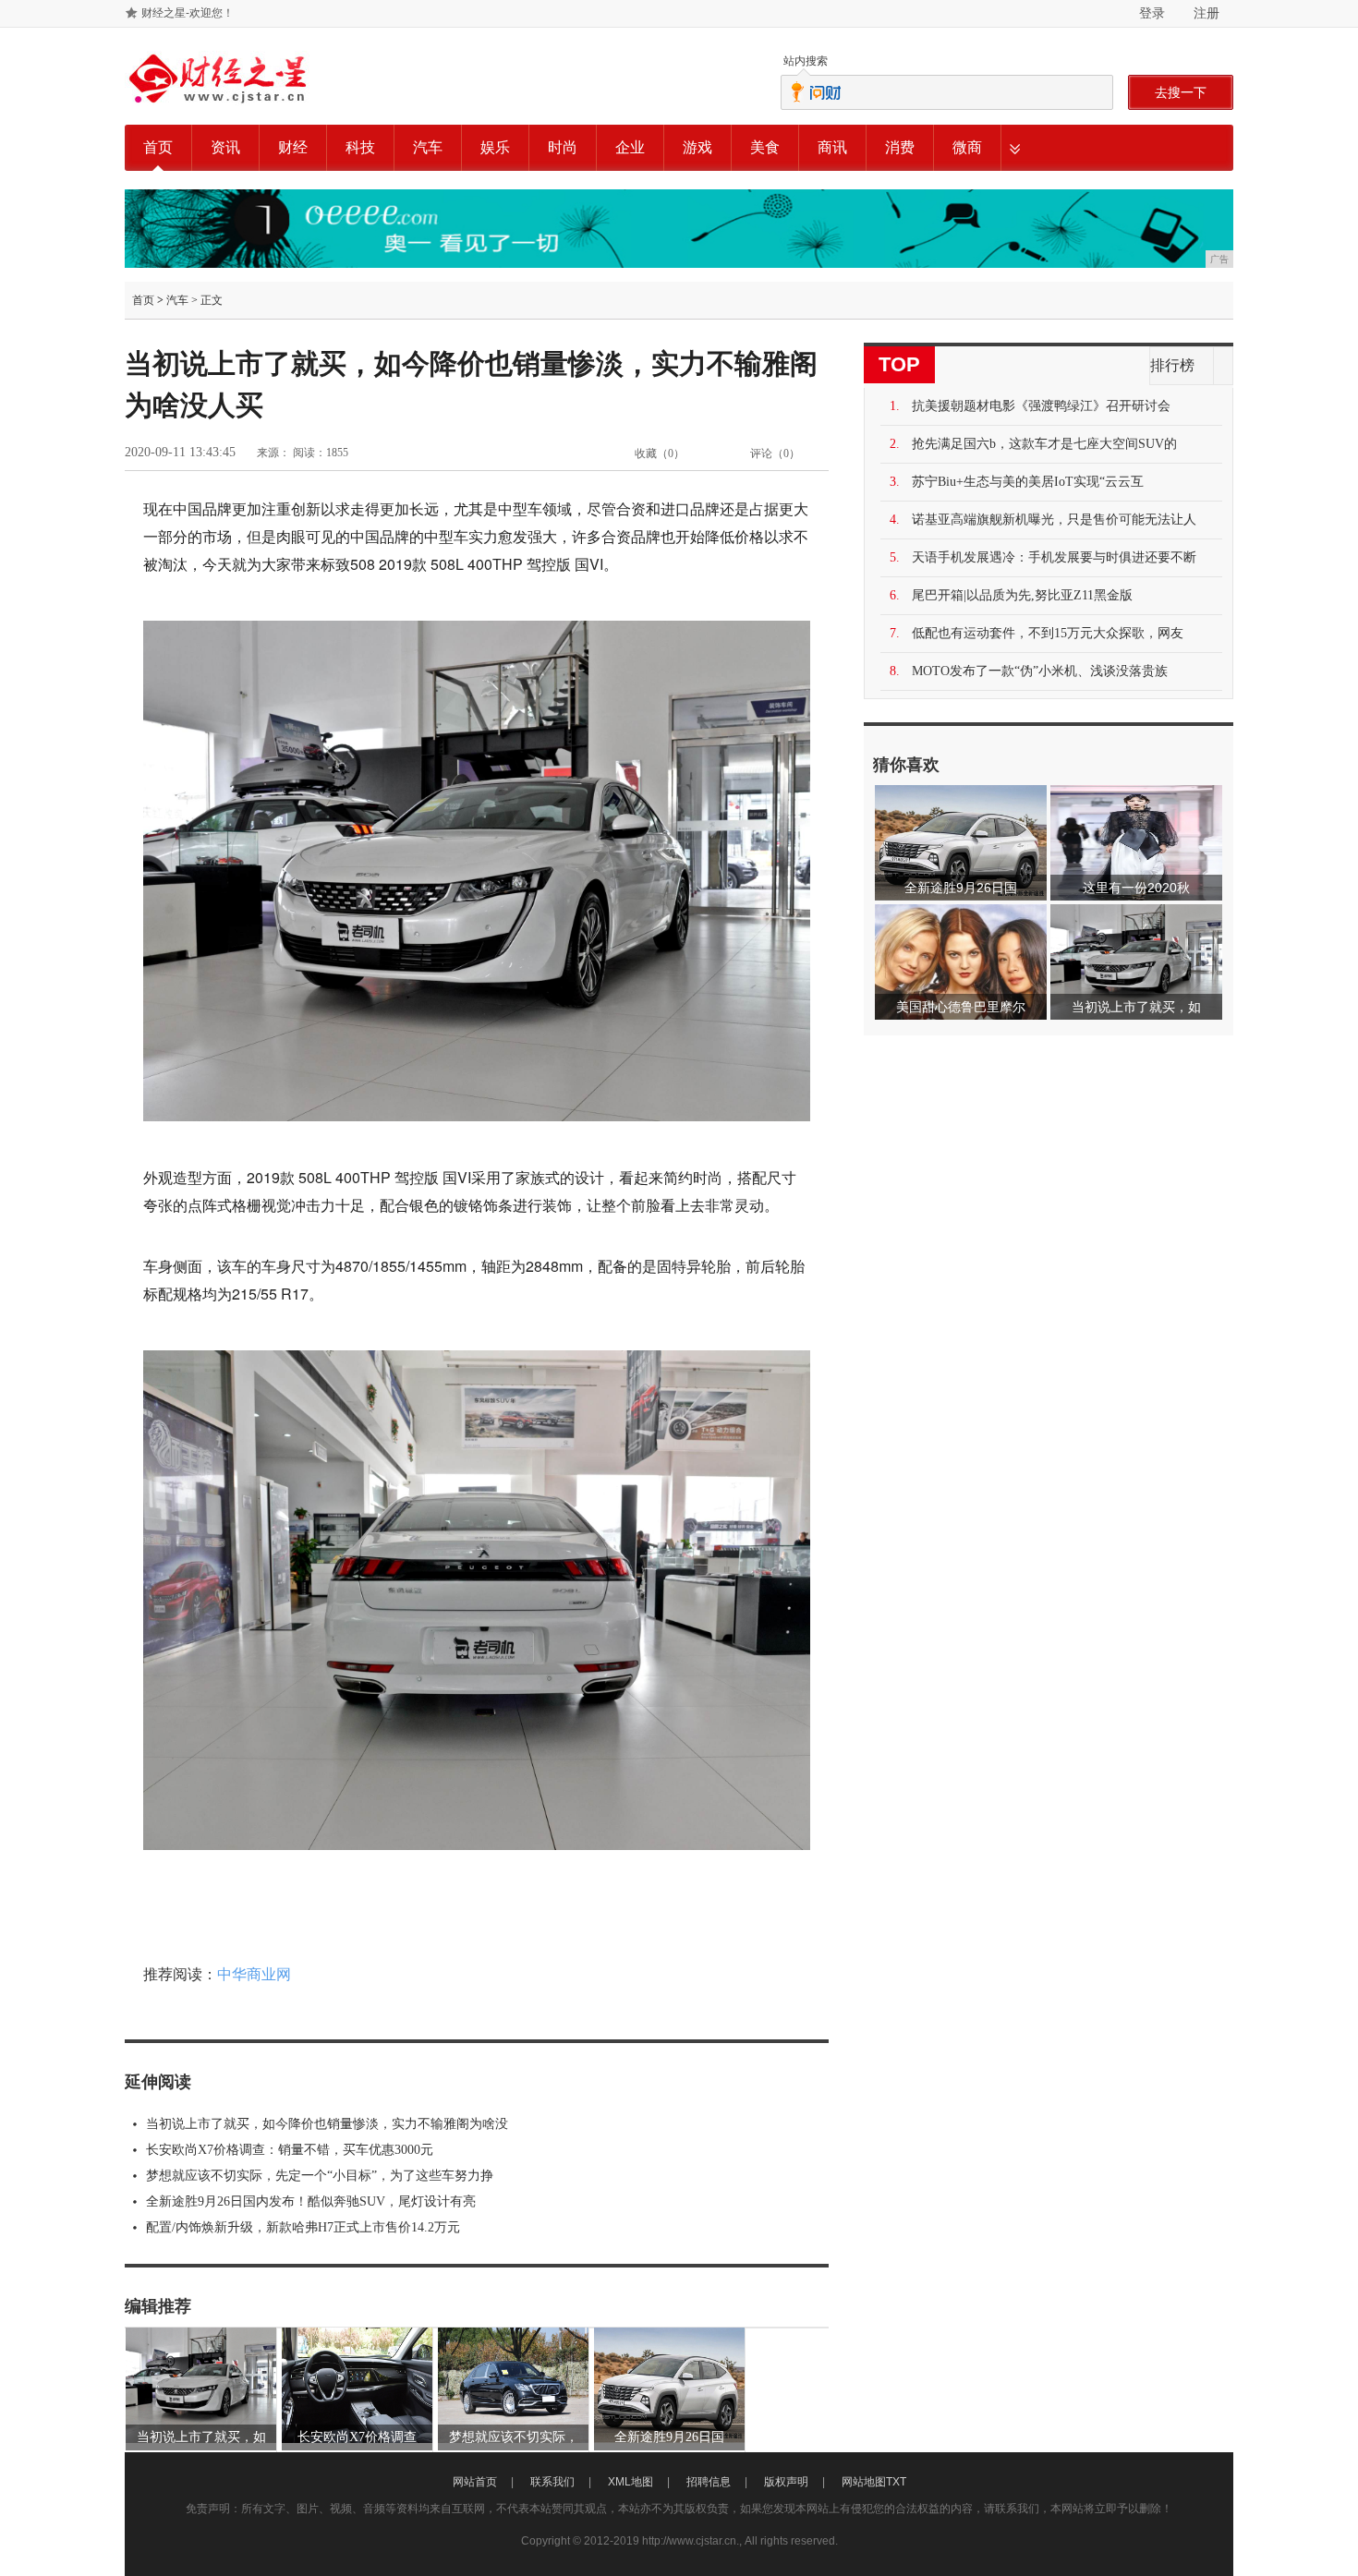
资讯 (225, 147)
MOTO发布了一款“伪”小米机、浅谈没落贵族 (1040, 671)
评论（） (775, 454)
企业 (630, 147)
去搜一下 (1181, 92)
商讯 (832, 147)
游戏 (697, 147)
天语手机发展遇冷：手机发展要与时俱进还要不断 (1054, 557)
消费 (900, 147)
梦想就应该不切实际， (514, 2437)
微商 (967, 147)
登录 (1152, 13)
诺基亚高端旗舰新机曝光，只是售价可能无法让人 (1054, 520)
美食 (765, 147)
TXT (896, 2482)
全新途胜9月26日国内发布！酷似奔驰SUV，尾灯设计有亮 (311, 2201)
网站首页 (475, 2482)
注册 (1206, 13)
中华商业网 (254, 1974)
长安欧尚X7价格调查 (357, 2437)
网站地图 (864, 2482)
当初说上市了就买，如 (201, 2437)
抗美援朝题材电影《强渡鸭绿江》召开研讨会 (1041, 406)
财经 (293, 147)
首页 (158, 147)
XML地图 (630, 2482)
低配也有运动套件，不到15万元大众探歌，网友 (1048, 633)
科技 (360, 147)
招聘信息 (709, 2482)
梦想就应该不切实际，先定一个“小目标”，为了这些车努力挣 (320, 2176)
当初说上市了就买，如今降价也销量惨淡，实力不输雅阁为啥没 (327, 2124)
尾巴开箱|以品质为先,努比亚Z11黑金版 (1022, 595)
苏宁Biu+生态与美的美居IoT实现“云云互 (1028, 482)
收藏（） (660, 454)
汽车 (428, 147)
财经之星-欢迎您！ (188, 13)
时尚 (563, 147)
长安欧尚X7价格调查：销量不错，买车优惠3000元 (290, 2150)
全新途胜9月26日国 (669, 2437)
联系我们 (552, 2482)
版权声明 (786, 2482)
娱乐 (495, 147)
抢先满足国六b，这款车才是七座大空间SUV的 (1044, 444)
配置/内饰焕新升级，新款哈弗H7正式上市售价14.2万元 (303, 2227)
